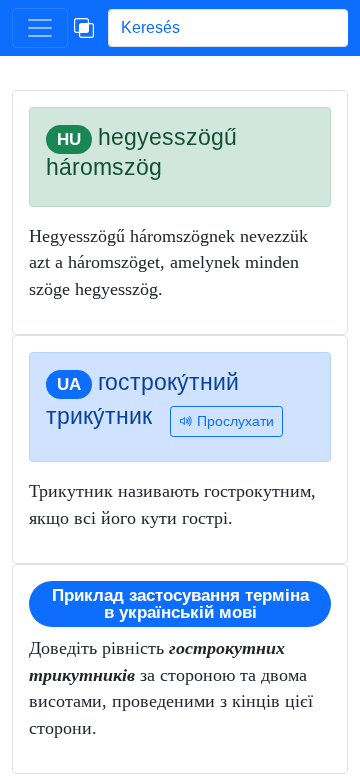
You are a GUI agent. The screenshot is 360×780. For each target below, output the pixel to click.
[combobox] (228, 28)
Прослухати (233, 421)
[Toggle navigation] (40, 28)
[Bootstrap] (84, 28)
